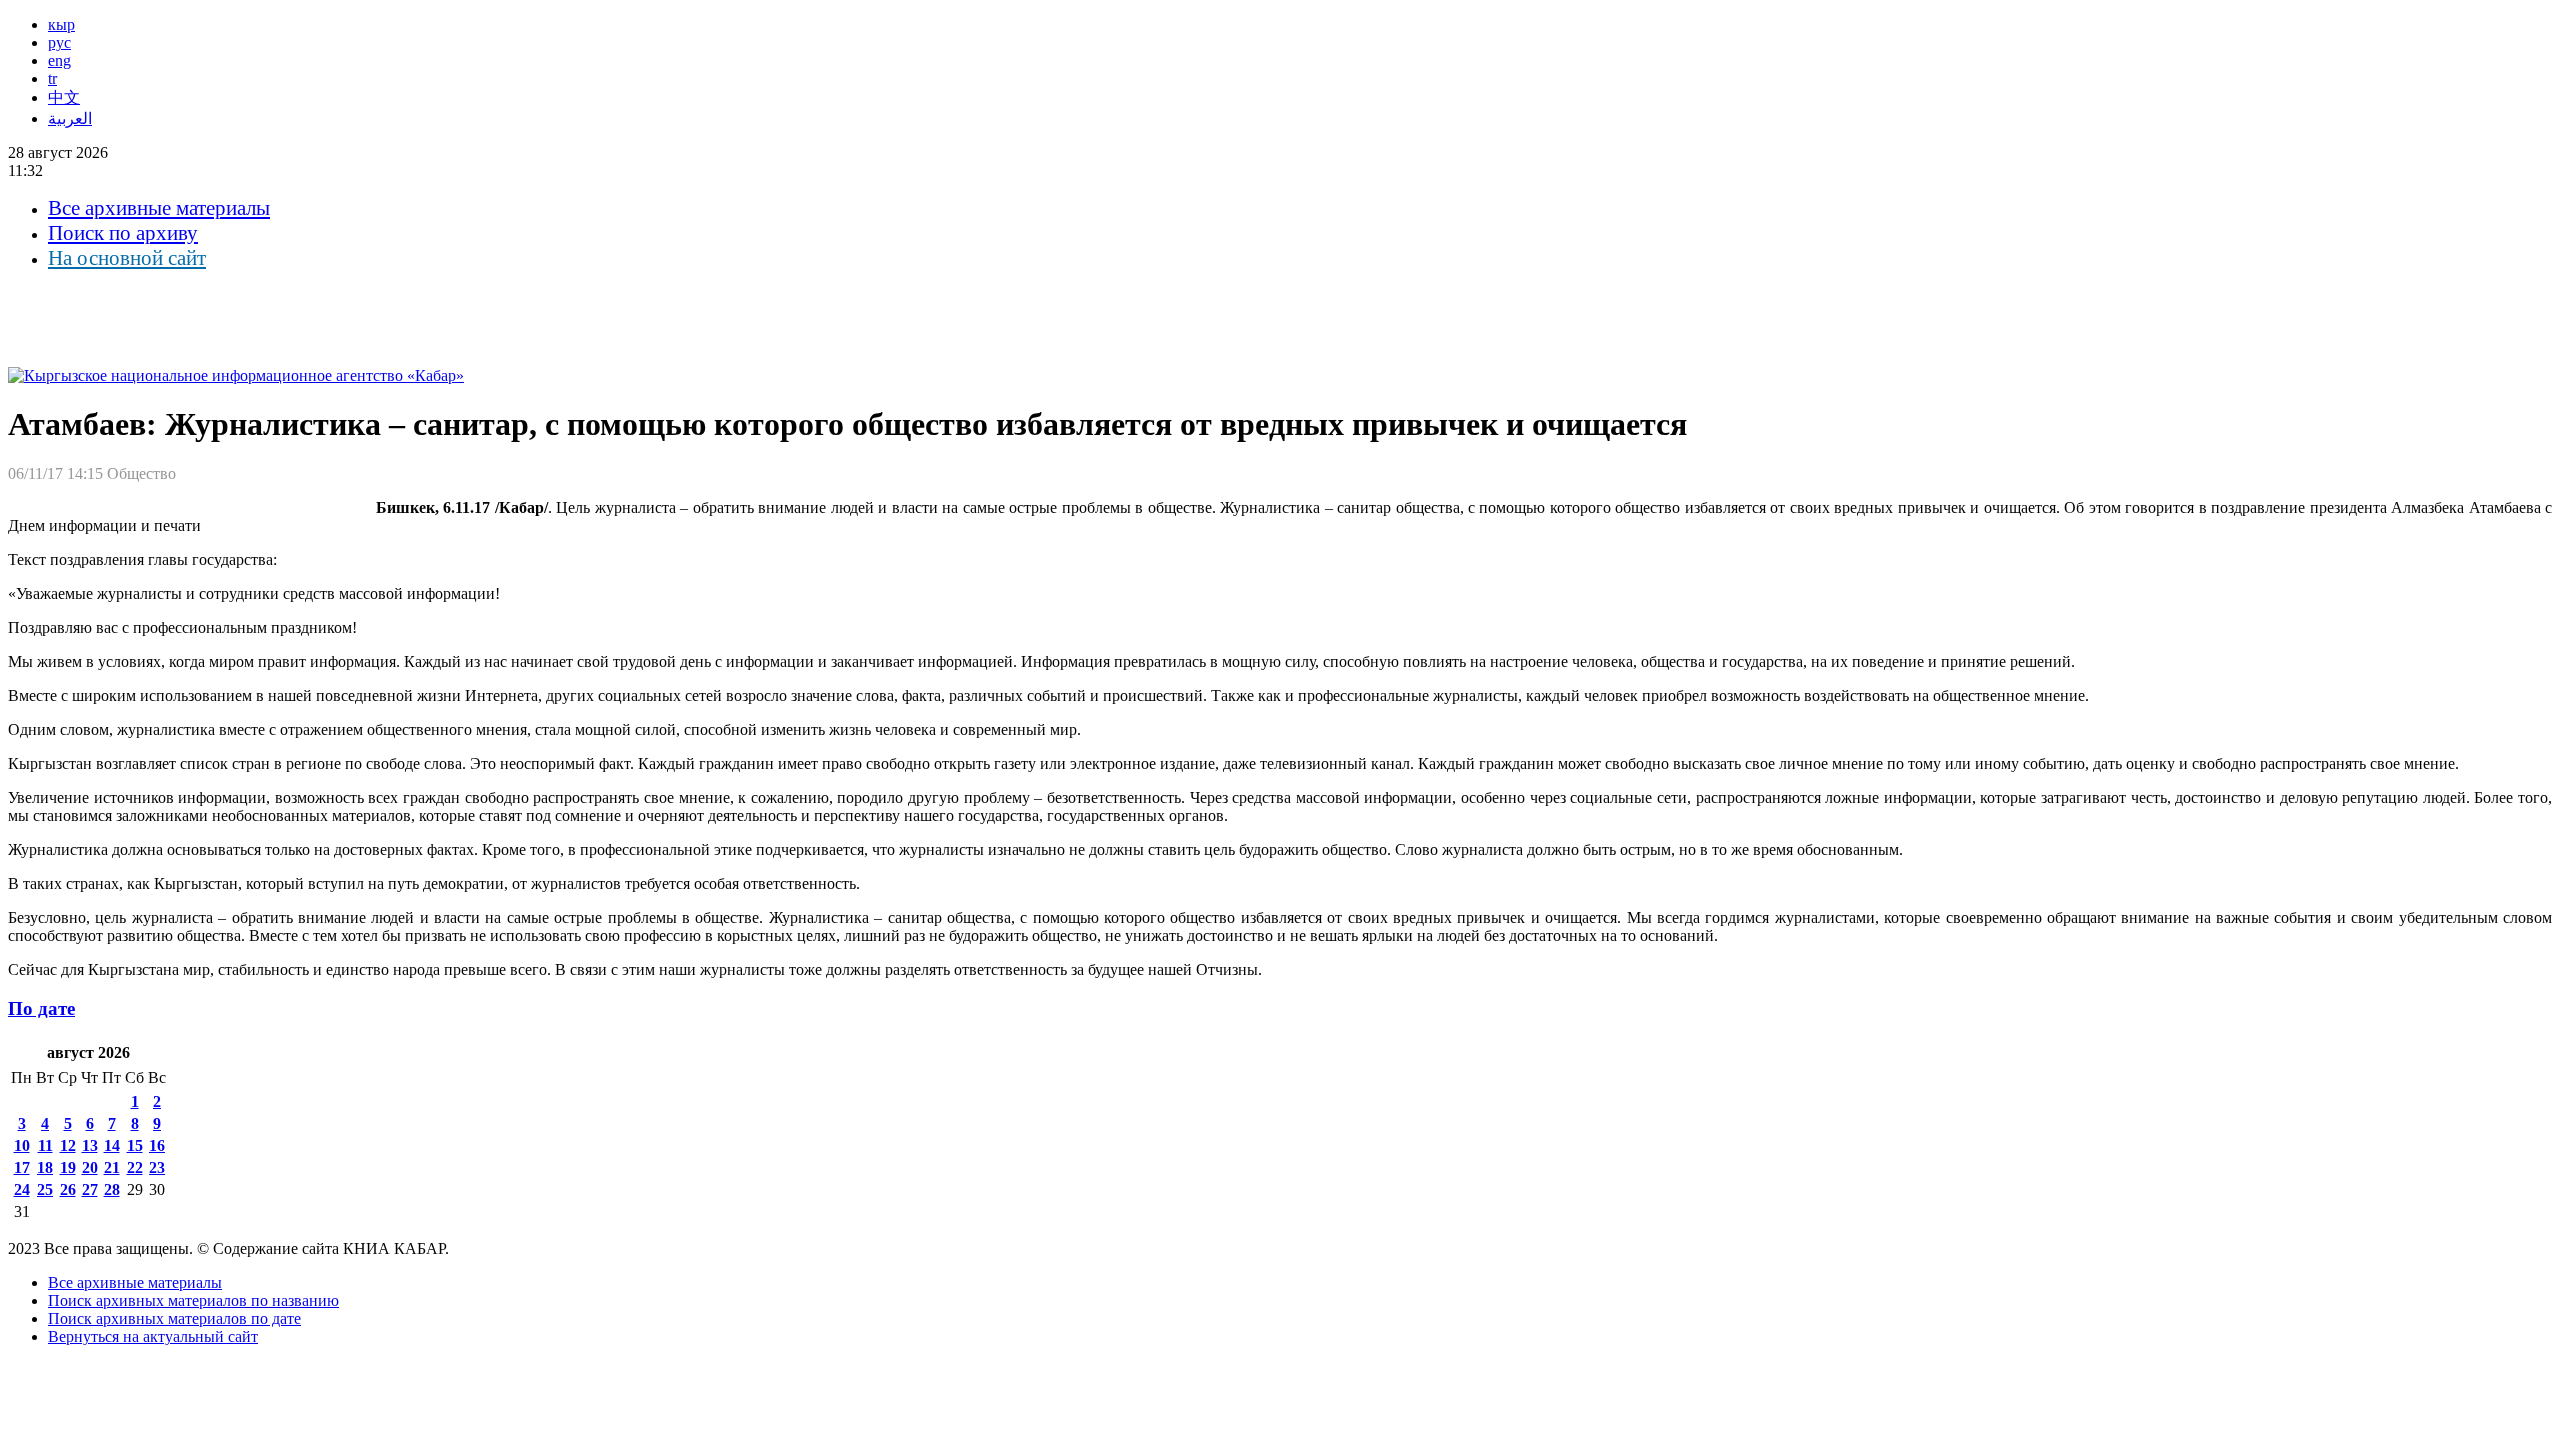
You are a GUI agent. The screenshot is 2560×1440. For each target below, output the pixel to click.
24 (22, 1189)
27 (90, 1189)
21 (112, 1167)
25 (45, 1189)
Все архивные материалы (159, 208)
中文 (64, 97)
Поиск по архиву (123, 233)
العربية (70, 118)
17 (22, 1167)
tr (52, 78)
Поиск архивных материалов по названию (193, 1300)
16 (157, 1145)
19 (68, 1167)
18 (45, 1167)
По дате (41, 1008)
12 (68, 1145)
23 (157, 1167)
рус (59, 42)
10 (22, 1145)
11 (45, 1145)
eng (59, 60)
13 (90, 1145)
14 (112, 1145)
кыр (61, 24)
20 (90, 1167)
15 (135, 1145)
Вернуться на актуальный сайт (153, 1336)
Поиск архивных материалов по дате (174, 1318)
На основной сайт (127, 258)
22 (135, 1167)
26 (68, 1189)
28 (112, 1189)
